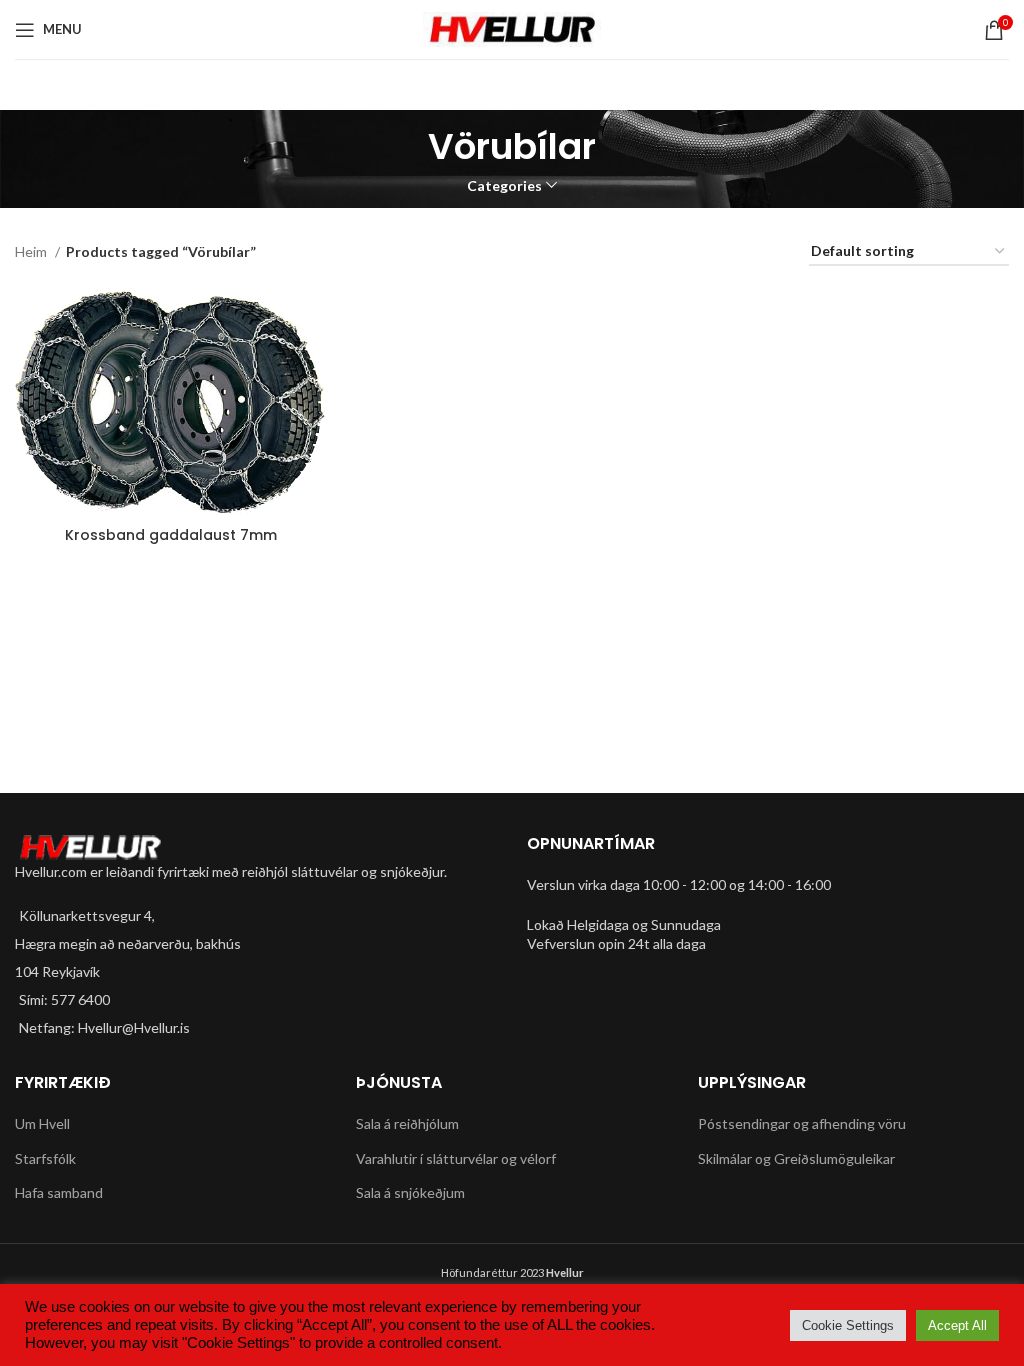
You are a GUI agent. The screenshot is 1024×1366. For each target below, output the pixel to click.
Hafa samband (59, 1192)
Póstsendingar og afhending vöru (802, 1123)
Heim (32, 251)
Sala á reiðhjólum (407, 1123)
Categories (504, 186)
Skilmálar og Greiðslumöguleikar (796, 1158)
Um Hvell (42, 1123)
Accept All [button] (957, 1325)
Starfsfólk (45, 1158)
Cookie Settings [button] (848, 1325)
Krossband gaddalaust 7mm (171, 535)
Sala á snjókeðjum (410, 1192)
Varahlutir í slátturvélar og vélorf (456, 1158)
